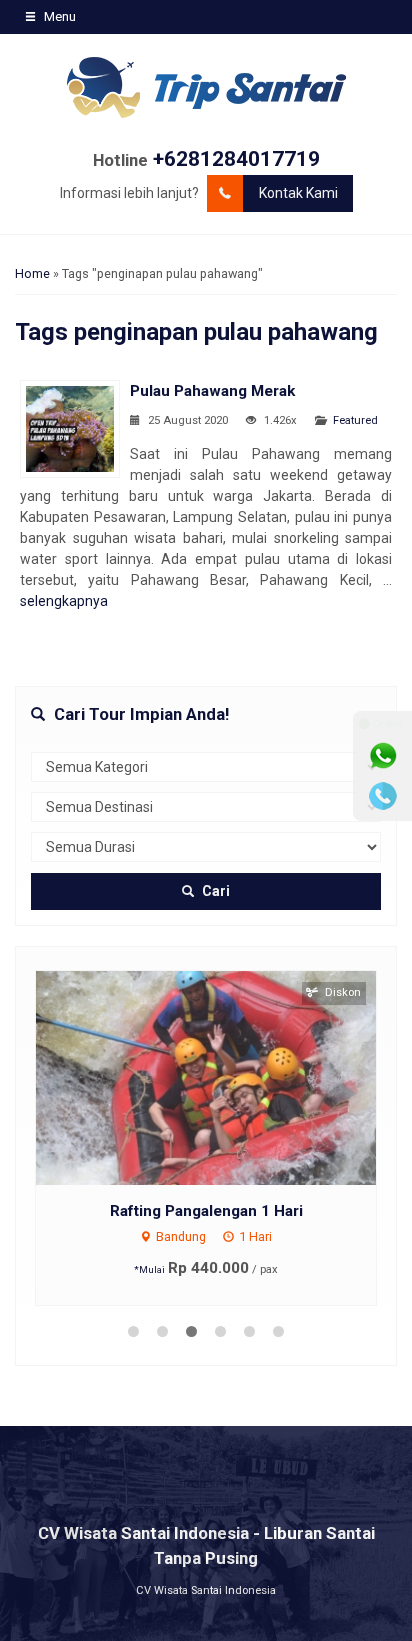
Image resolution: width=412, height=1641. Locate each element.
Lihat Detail (225, 1076)
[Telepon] (383, 796)
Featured (355, 420)
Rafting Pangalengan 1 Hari (206, 1211)
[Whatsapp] (383, 756)
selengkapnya (64, 601)
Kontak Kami (298, 193)
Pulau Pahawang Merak (212, 391)
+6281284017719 (236, 159)
